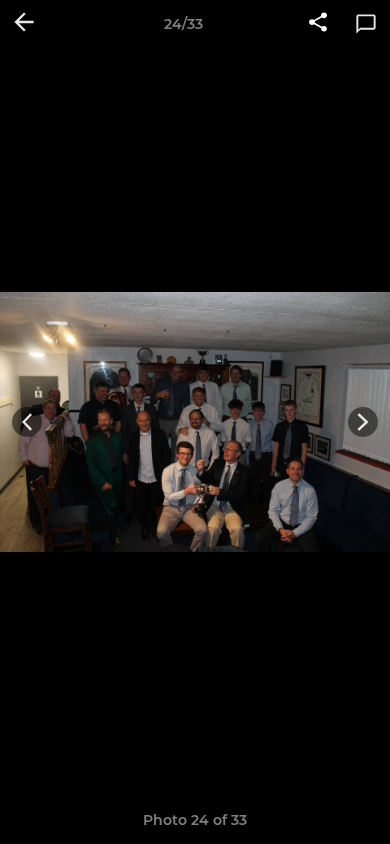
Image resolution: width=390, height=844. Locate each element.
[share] (318, 24)
